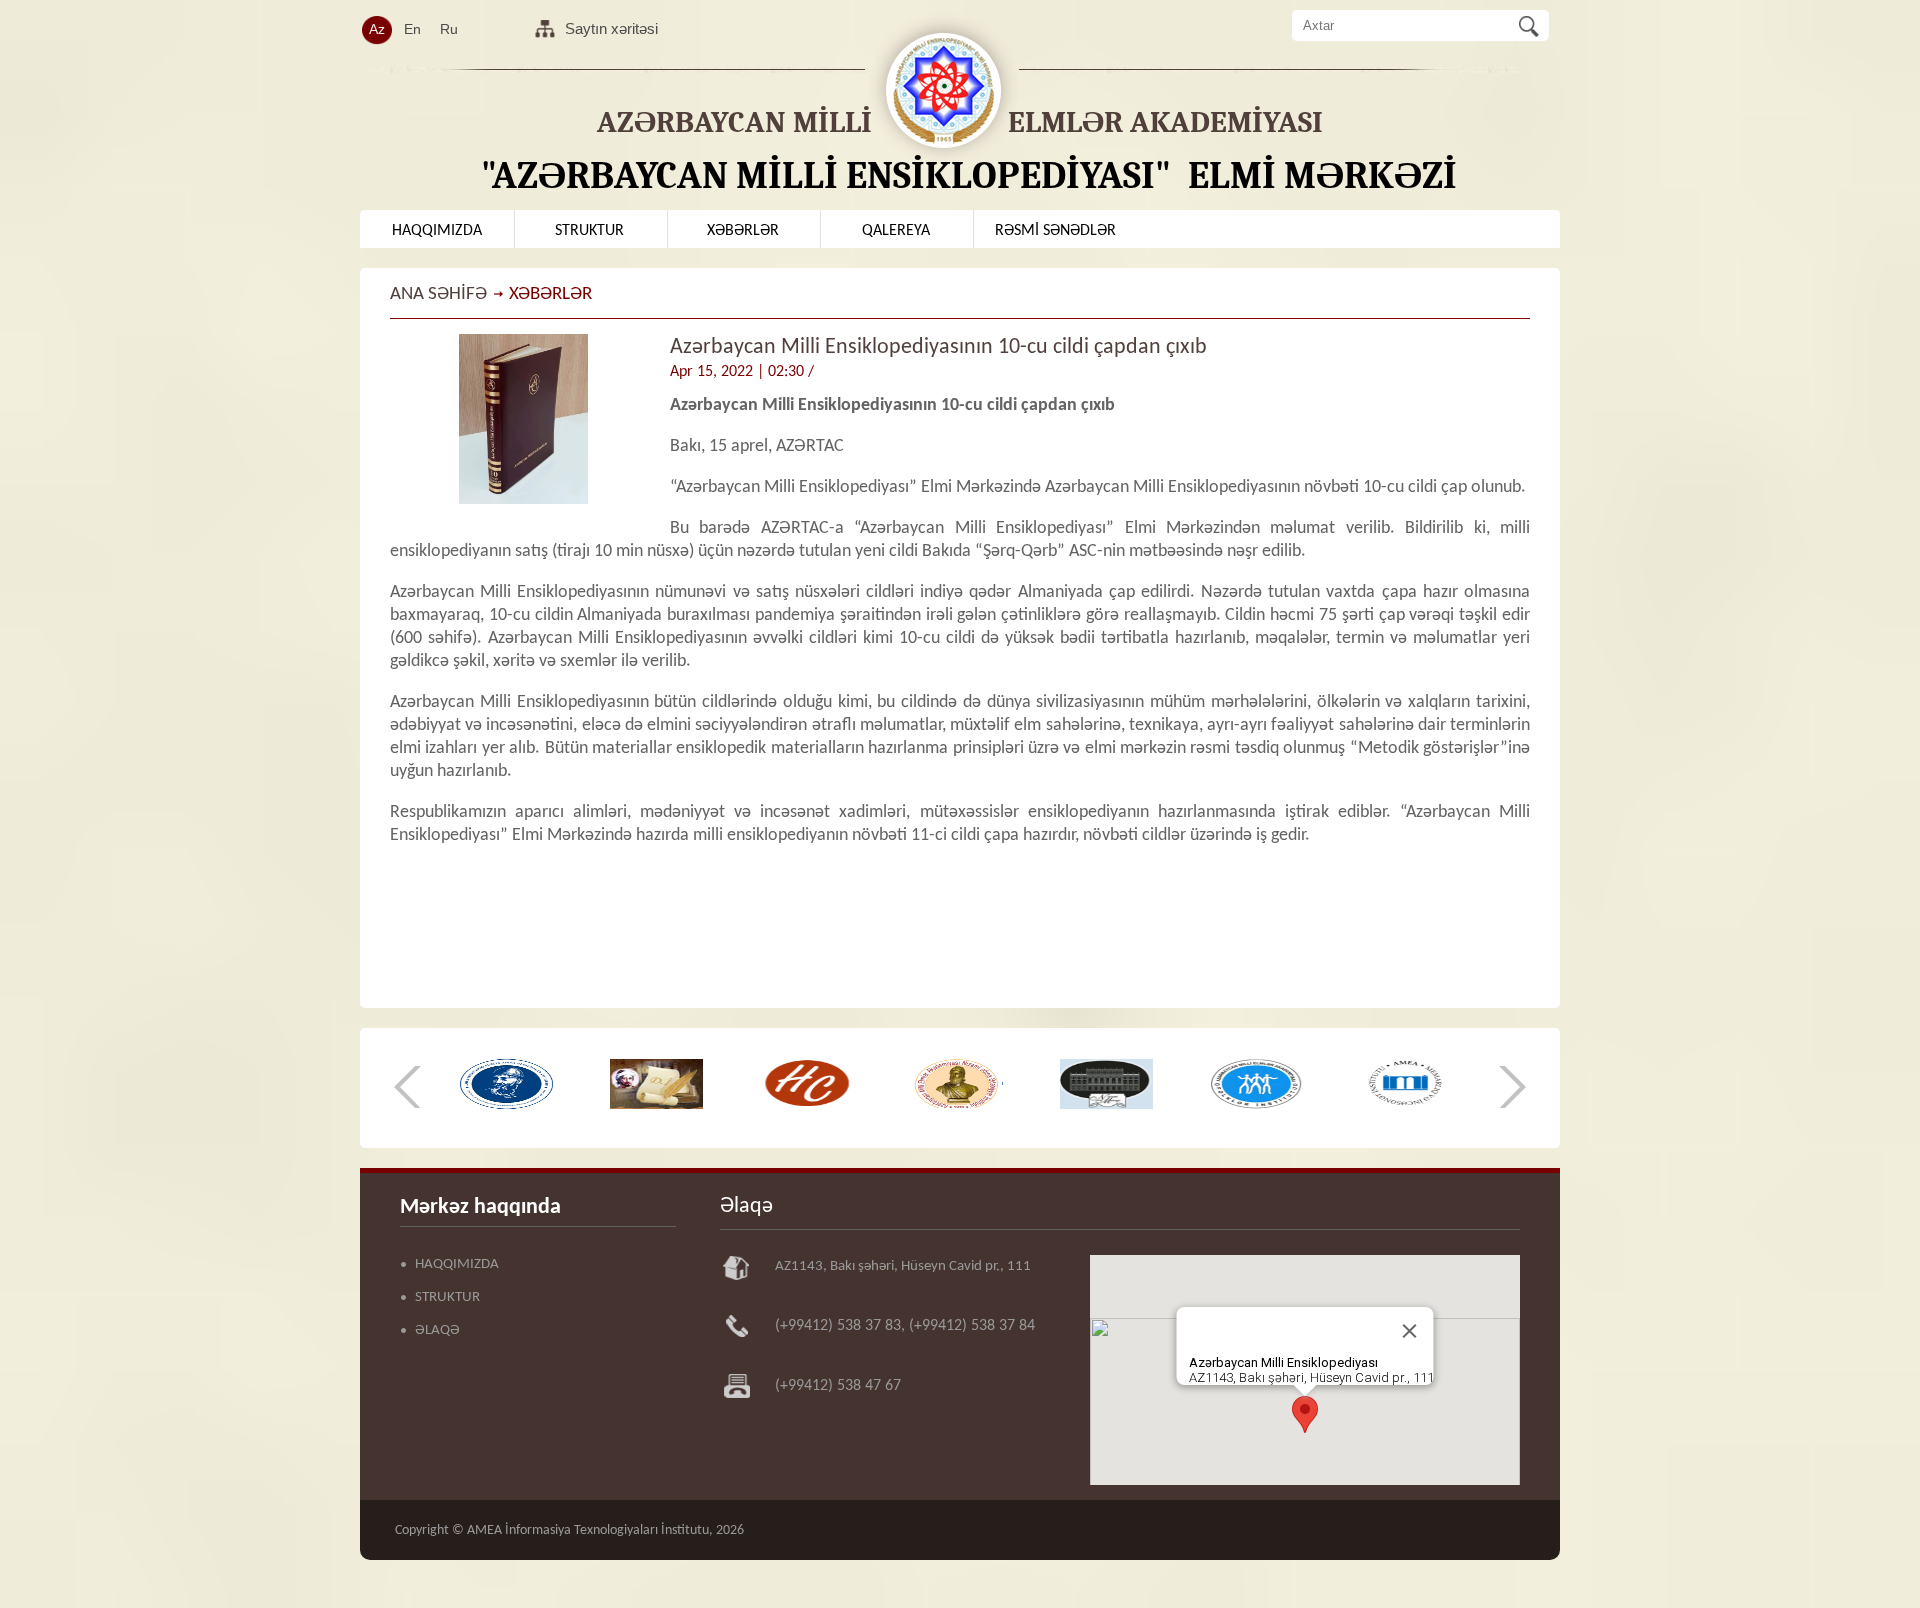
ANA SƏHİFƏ (438, 294)
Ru (449, 29)
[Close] (1410, 1331)
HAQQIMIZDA (437, 231)
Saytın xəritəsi (611, 28)
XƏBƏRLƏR (743, 231)
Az (377, 29)
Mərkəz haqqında (480, 1207)
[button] (1305, 1414)
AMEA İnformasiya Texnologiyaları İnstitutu (588, 1530)
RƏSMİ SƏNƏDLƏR (1055, 231)
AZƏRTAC (810, 446)
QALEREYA (896, 231)
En (412, 29)
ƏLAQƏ (437, 1330)
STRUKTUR (589, 231)
